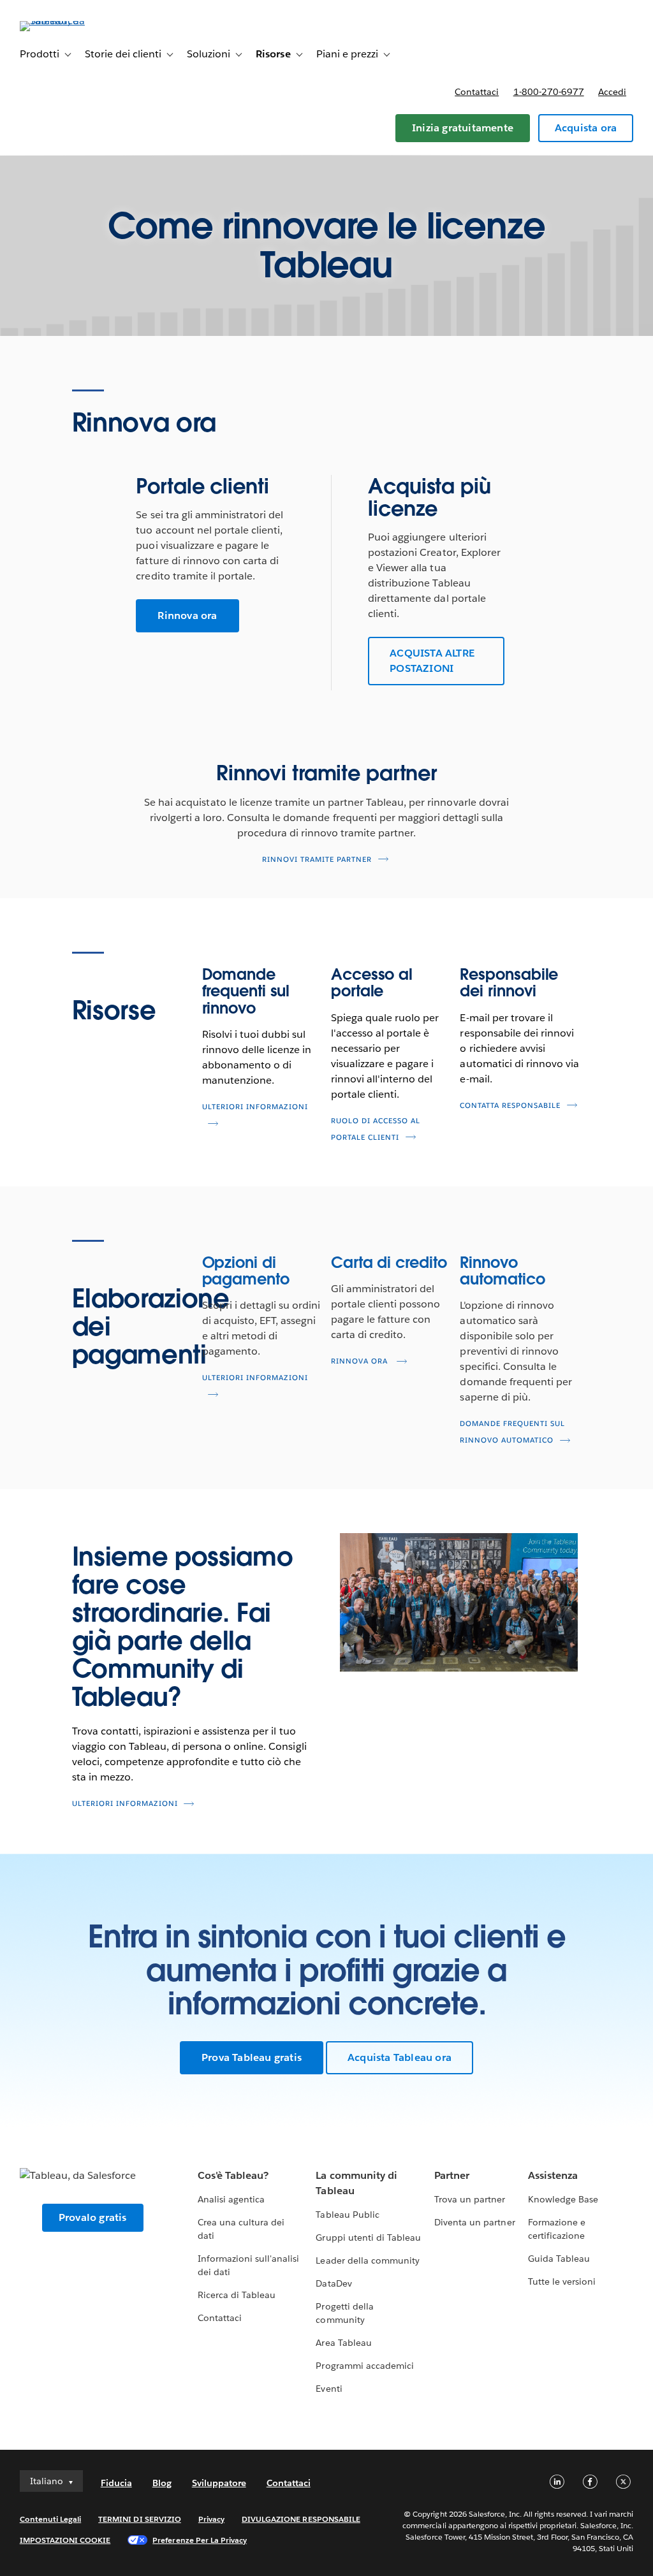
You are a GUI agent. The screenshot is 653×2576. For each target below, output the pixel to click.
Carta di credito (389, 1263)
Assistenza (553, 2175)
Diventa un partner (474, 2222)
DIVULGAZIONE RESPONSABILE (301, 2519)
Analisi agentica (231, 2199)
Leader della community (367, 2260)
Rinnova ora (187, 615)
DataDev (334, 2283)
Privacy (211, 2519)
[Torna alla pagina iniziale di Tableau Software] (68, 21)
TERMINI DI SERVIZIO (140, 2519)
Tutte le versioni (562, 2281)
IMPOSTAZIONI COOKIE (65, 2540)
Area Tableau (343, 2343)
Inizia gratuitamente (463, 128)
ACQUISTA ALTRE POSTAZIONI (432, 661)
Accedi (612, 92)
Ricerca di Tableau (237, 2295)
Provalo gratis (93, 2217)
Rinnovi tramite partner (317, 860)
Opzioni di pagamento (246, 1271)
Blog (162, 2483)
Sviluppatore (219, 2483)
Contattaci (477, 92)
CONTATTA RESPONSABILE (510, 1106)
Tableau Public (347, 2215)
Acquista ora (586, 128)
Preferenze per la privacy (200, 2540)
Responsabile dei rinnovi (509, 983)
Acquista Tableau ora (400, 2057)
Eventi (329, 2389)
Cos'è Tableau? (233, 2175)
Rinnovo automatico (502, 1271)
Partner (452, 2175)
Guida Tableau (559, 2259)
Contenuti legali (50, 2519)
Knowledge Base (563, 2199)
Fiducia (116, 2483)
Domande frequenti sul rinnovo (246, 991)
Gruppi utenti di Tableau (368, 2238)
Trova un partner (470, 2199)
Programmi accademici (364, 2366)
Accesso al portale (372, 983)
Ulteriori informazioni (125, 1804)
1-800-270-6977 (549, 92)
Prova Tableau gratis (252, 2057)
